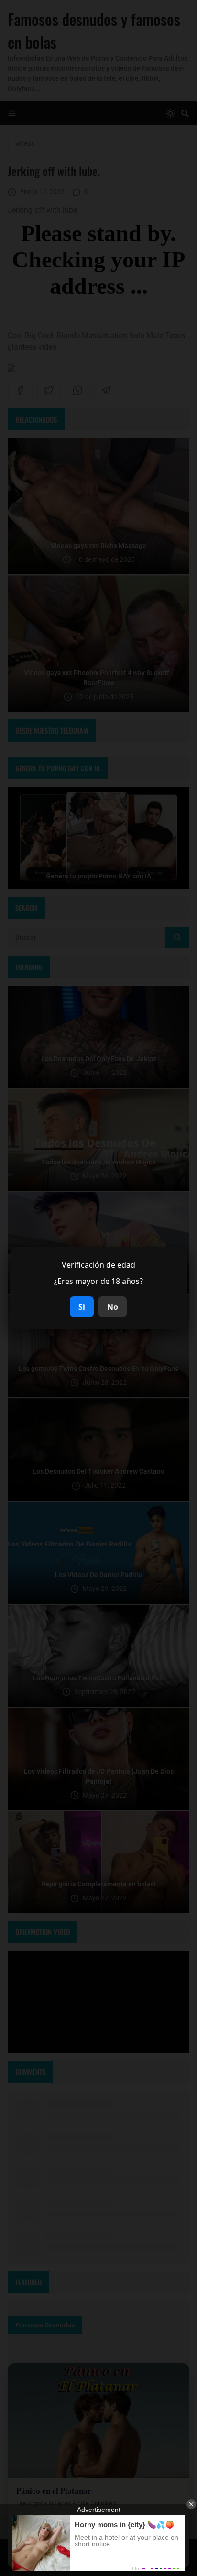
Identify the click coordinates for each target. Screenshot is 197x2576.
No (113, 1307)
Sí (82, 1307)
